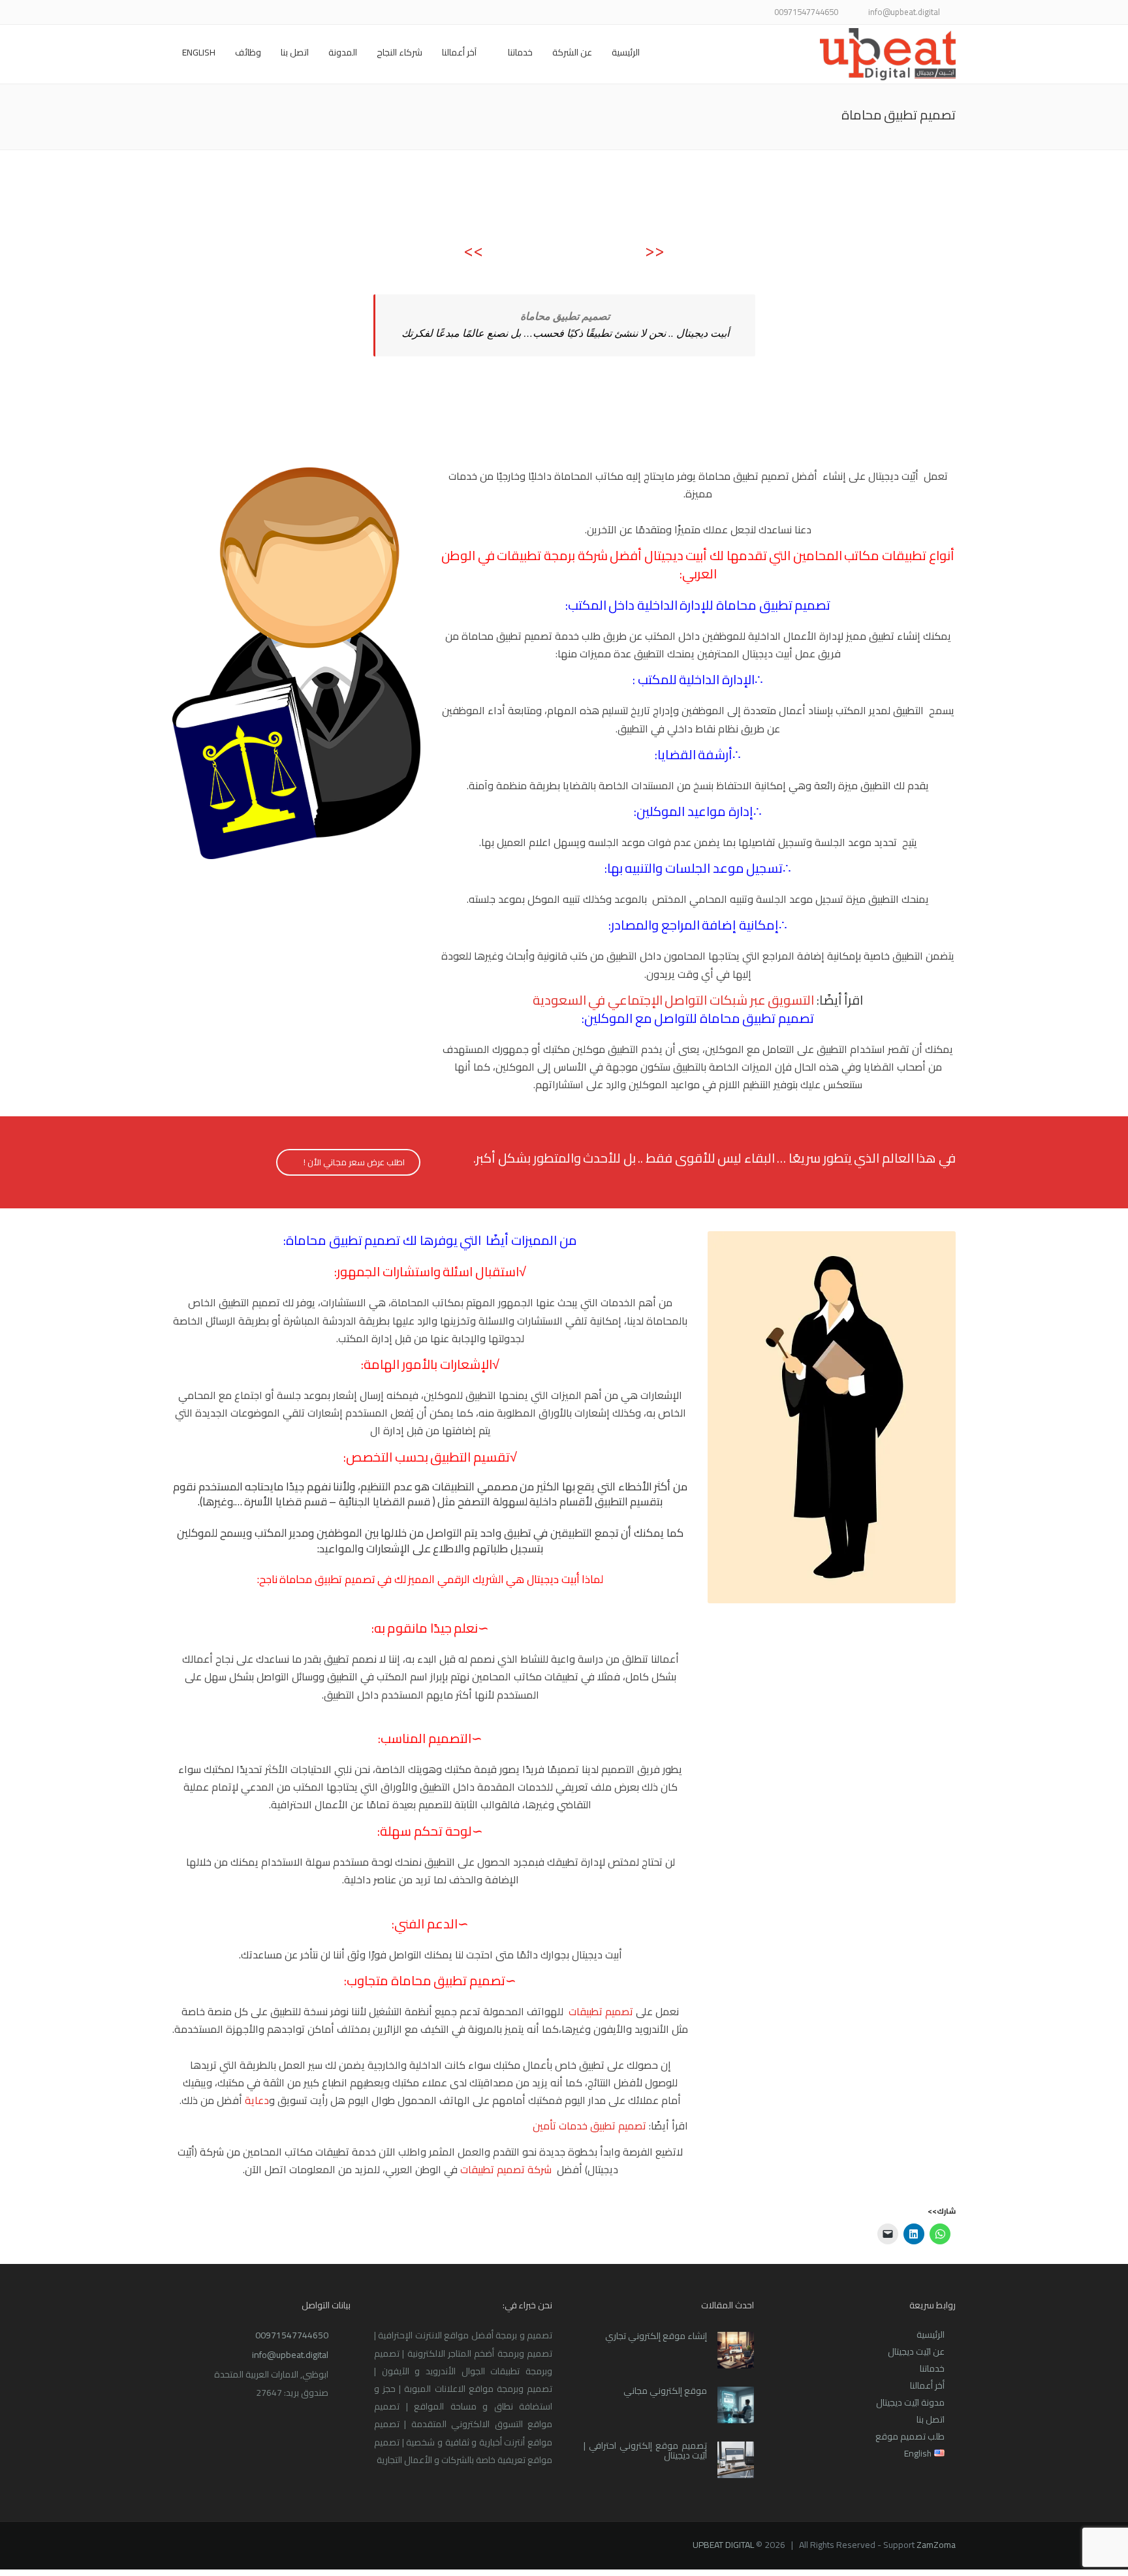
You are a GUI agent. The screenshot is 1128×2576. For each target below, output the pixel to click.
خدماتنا (520, 52)
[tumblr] (213, 13)
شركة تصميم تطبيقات (506, 2169)
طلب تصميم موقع (910, 2436)
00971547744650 (292, 2335)
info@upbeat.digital (290, 2355)
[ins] (262, 13)
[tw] (295, 13)
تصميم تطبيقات (601, 2011)
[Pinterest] (229, 13)
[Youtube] (246, 13)
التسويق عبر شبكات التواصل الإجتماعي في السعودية (674, 1000)
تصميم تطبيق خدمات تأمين (589, 2126)
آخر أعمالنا (459, 52)
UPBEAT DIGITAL (723, 2545)
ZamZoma (936, 2545)
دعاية (257, 2100)
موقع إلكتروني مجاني (665, 2391)
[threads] (180, 13)
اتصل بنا (295, 52)
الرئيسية (626, 52)
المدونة (343, 52)
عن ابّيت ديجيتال (916, 2351)
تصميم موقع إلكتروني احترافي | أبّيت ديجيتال (645, 2450)
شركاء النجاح (399, 52)
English (199, 52)
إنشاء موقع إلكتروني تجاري (656, 2336)
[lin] (278, 13)
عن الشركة (572, 52)
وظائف (248, 52)
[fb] (311, 13)
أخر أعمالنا (927, 2385)
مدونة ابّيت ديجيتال (910, 2402)
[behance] (197, 13)
